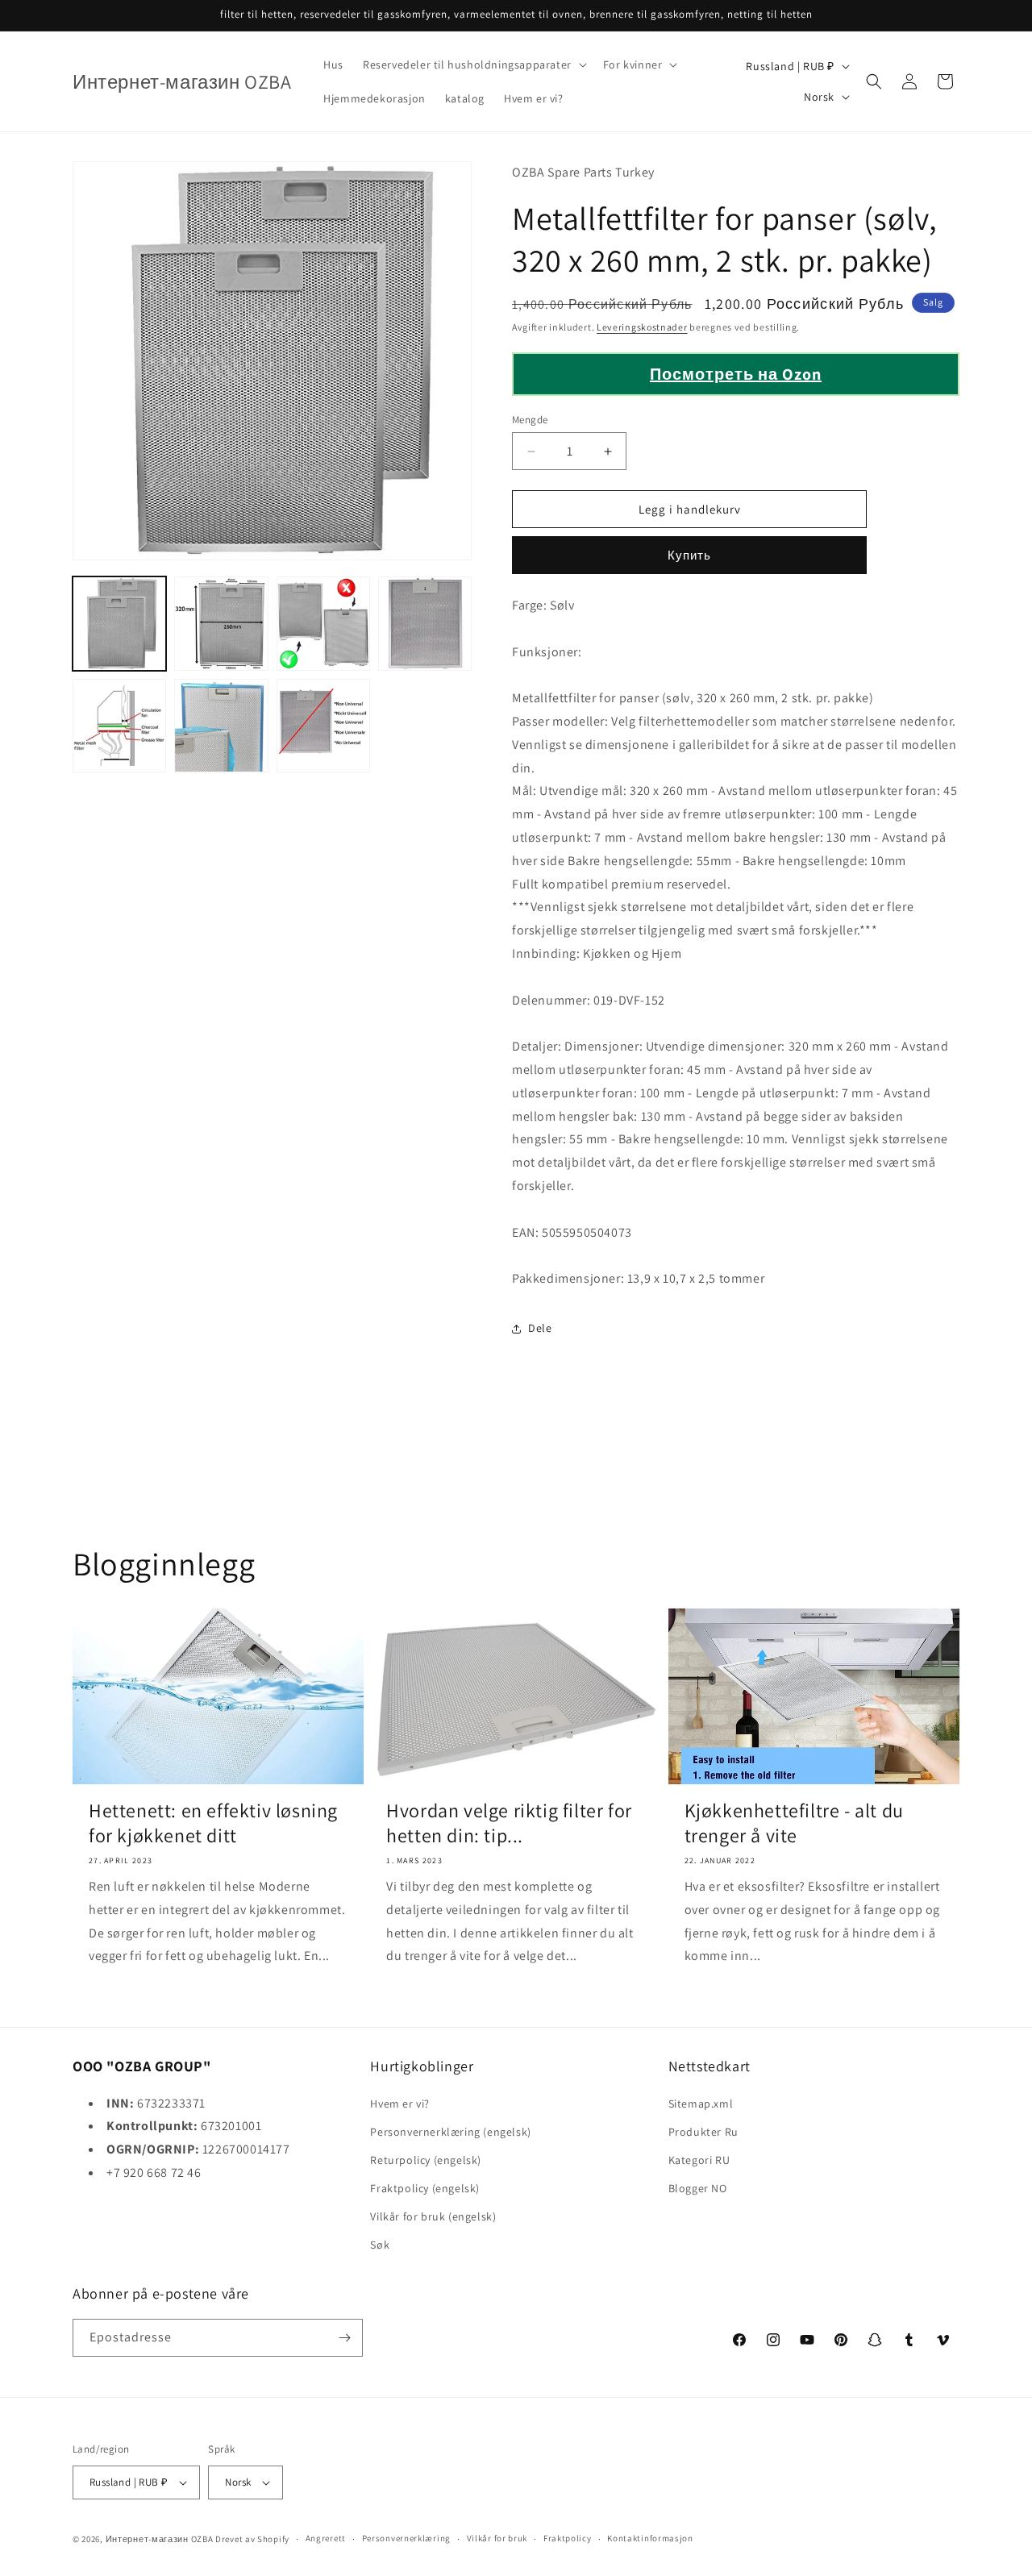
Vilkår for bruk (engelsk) (433, 2216)
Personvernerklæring (406, 2538)
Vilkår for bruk (497, 2538)
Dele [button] (540, 1328)
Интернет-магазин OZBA (160, 2539)
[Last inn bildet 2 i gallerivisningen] (221, 623)
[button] (473, 65)
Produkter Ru (703, 2132)
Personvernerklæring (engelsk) (450, 2132)
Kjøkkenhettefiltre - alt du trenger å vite (794, 1823)
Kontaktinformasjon (650, 2538)
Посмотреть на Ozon (736, 374)
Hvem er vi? (400, 2104)
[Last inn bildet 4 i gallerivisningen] (425, 623)
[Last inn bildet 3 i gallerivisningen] (323, 623)
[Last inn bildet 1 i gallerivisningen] (119, 623)
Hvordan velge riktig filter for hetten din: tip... (509, 1823)
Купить (689, 555)
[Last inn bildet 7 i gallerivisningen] (323, 726)
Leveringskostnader (642, 327)
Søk (380, 2245)
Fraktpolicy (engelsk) (425, 2188)
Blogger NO (698, 2188)
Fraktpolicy (568, 2538)
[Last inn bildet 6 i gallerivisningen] (221, 726)
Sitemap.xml (701, 2104)
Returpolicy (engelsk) (426, 2160)
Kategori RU (699, 2160)
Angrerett (326, 2538)
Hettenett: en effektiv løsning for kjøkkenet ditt (213, 1823)
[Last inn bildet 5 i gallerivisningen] (119, 726)
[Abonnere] (344, 2338)
